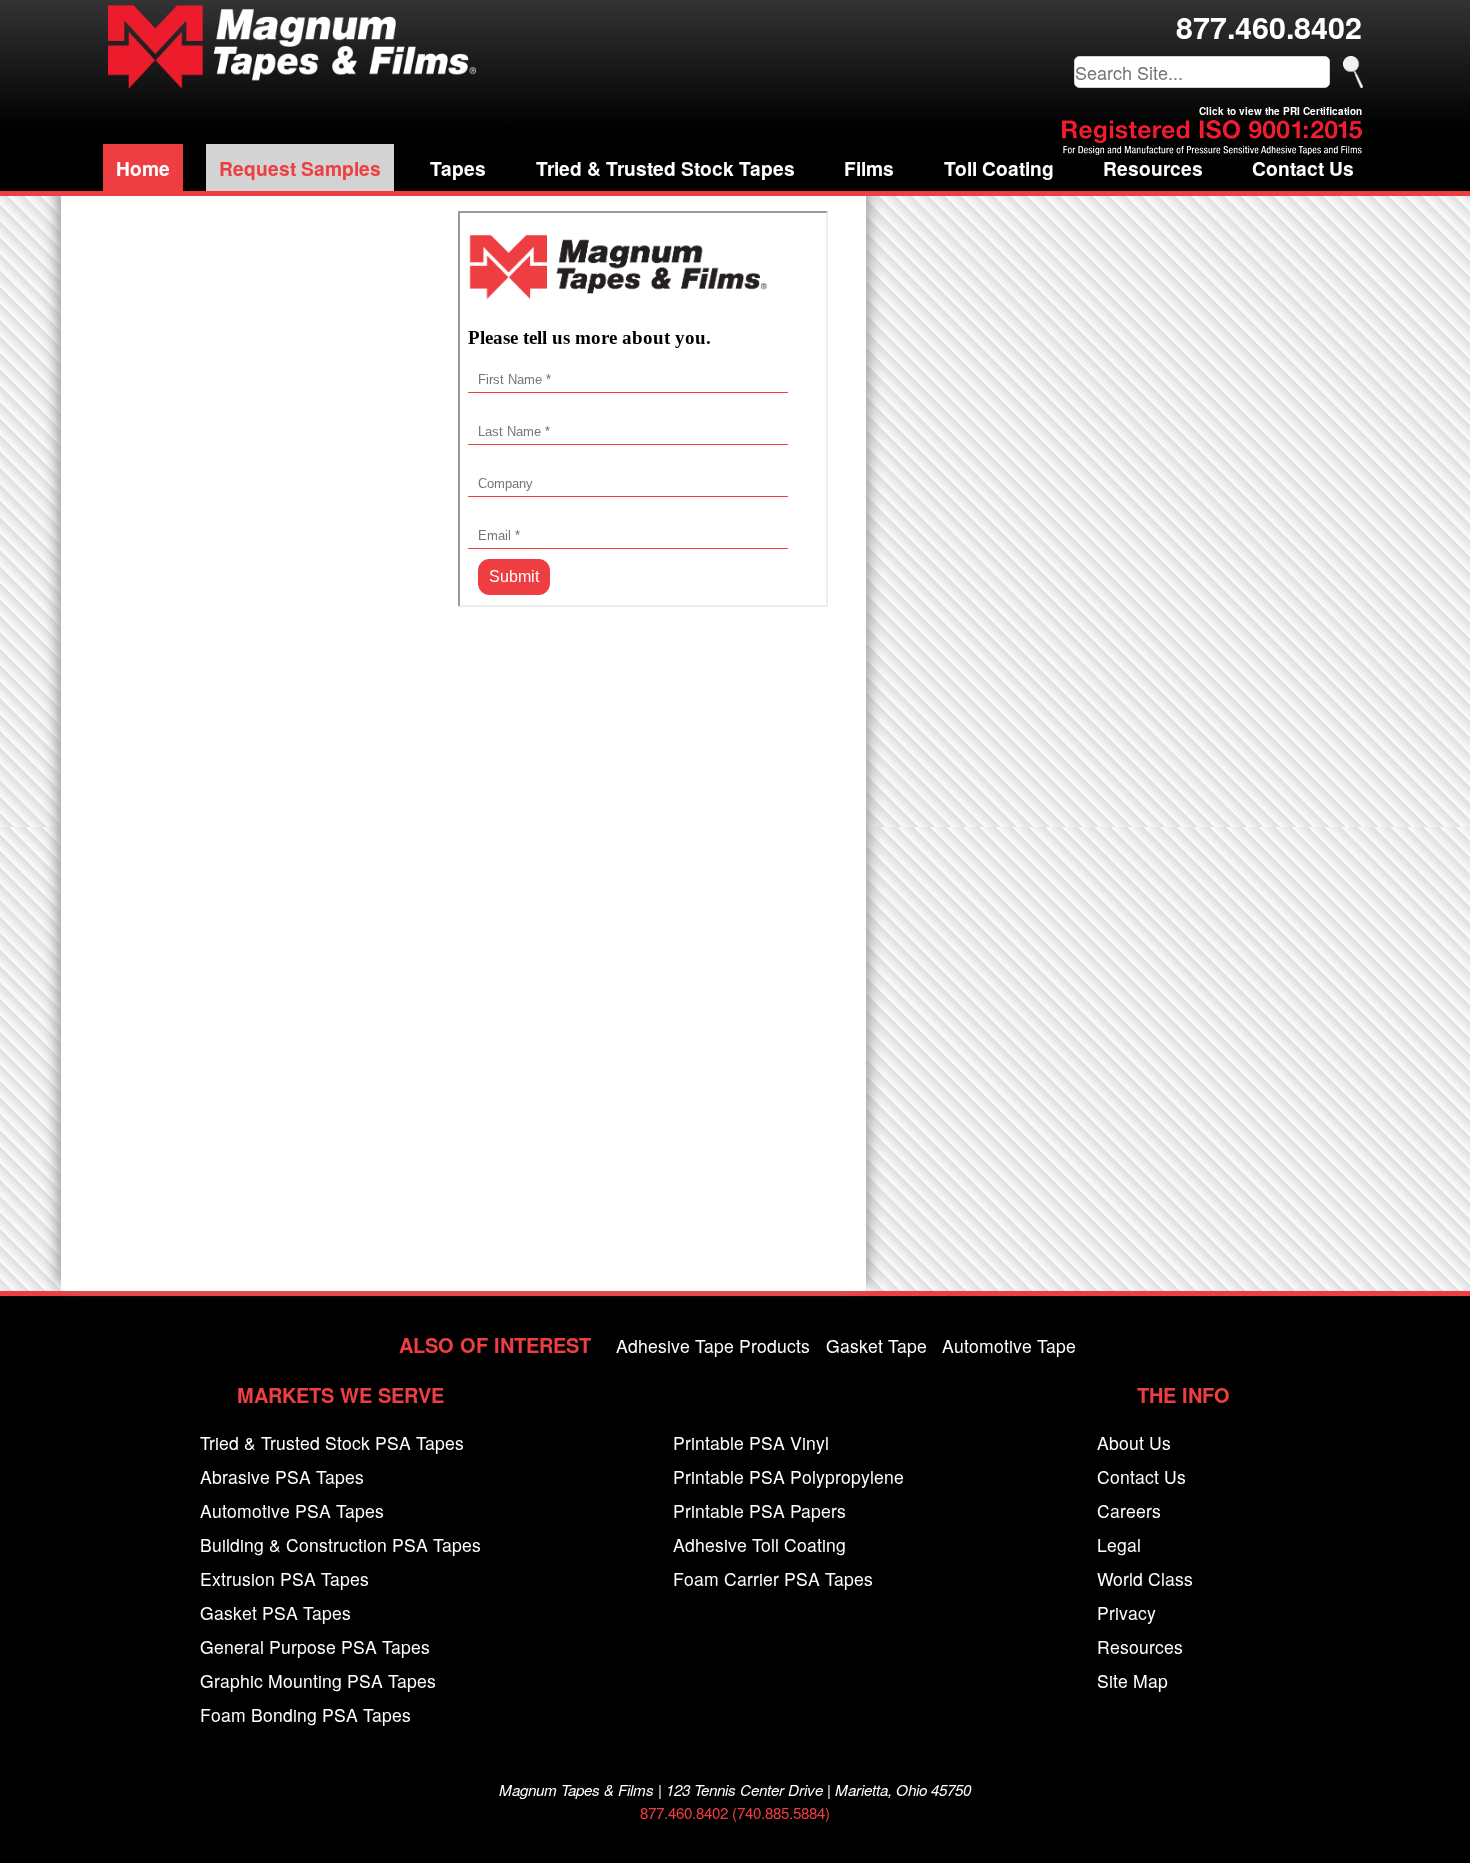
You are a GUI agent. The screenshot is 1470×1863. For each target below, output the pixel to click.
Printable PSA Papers (759, 1510)
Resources (1153, 168)
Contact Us (1303, 168)
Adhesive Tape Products (713, 1345)
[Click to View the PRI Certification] (1212, 148)
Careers (1129, 1510)
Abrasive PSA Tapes (282, 1476)
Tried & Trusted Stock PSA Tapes (332, 1442)
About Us (1134, 1442)
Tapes (458, 168)
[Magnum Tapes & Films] (292, 46)
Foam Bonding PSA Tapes (305, 1714)
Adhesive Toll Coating (759, 1544)
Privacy (1126, 1612)
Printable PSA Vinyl (751, 1442)
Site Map (1132, 1680)
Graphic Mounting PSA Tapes (318, 1680)
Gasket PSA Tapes (275, 1612)
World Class (1145, 1578)
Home (143, 168)
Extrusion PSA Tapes (284, 1578)
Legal (1119, 1544)
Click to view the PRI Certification (1280, 111)
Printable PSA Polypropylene (788, 1476)
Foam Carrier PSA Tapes (773, 1578)
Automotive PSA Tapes (292, 1510)
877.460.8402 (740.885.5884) (735, 1812)
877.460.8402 (1269, 26)
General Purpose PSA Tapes (315, 1646)
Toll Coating (999, 168)
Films (869, 168)
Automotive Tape (1009, 1345)
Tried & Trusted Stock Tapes (665, 168)
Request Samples (300, 168)
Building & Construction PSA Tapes (340, 1544)
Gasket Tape (876, 1345)
